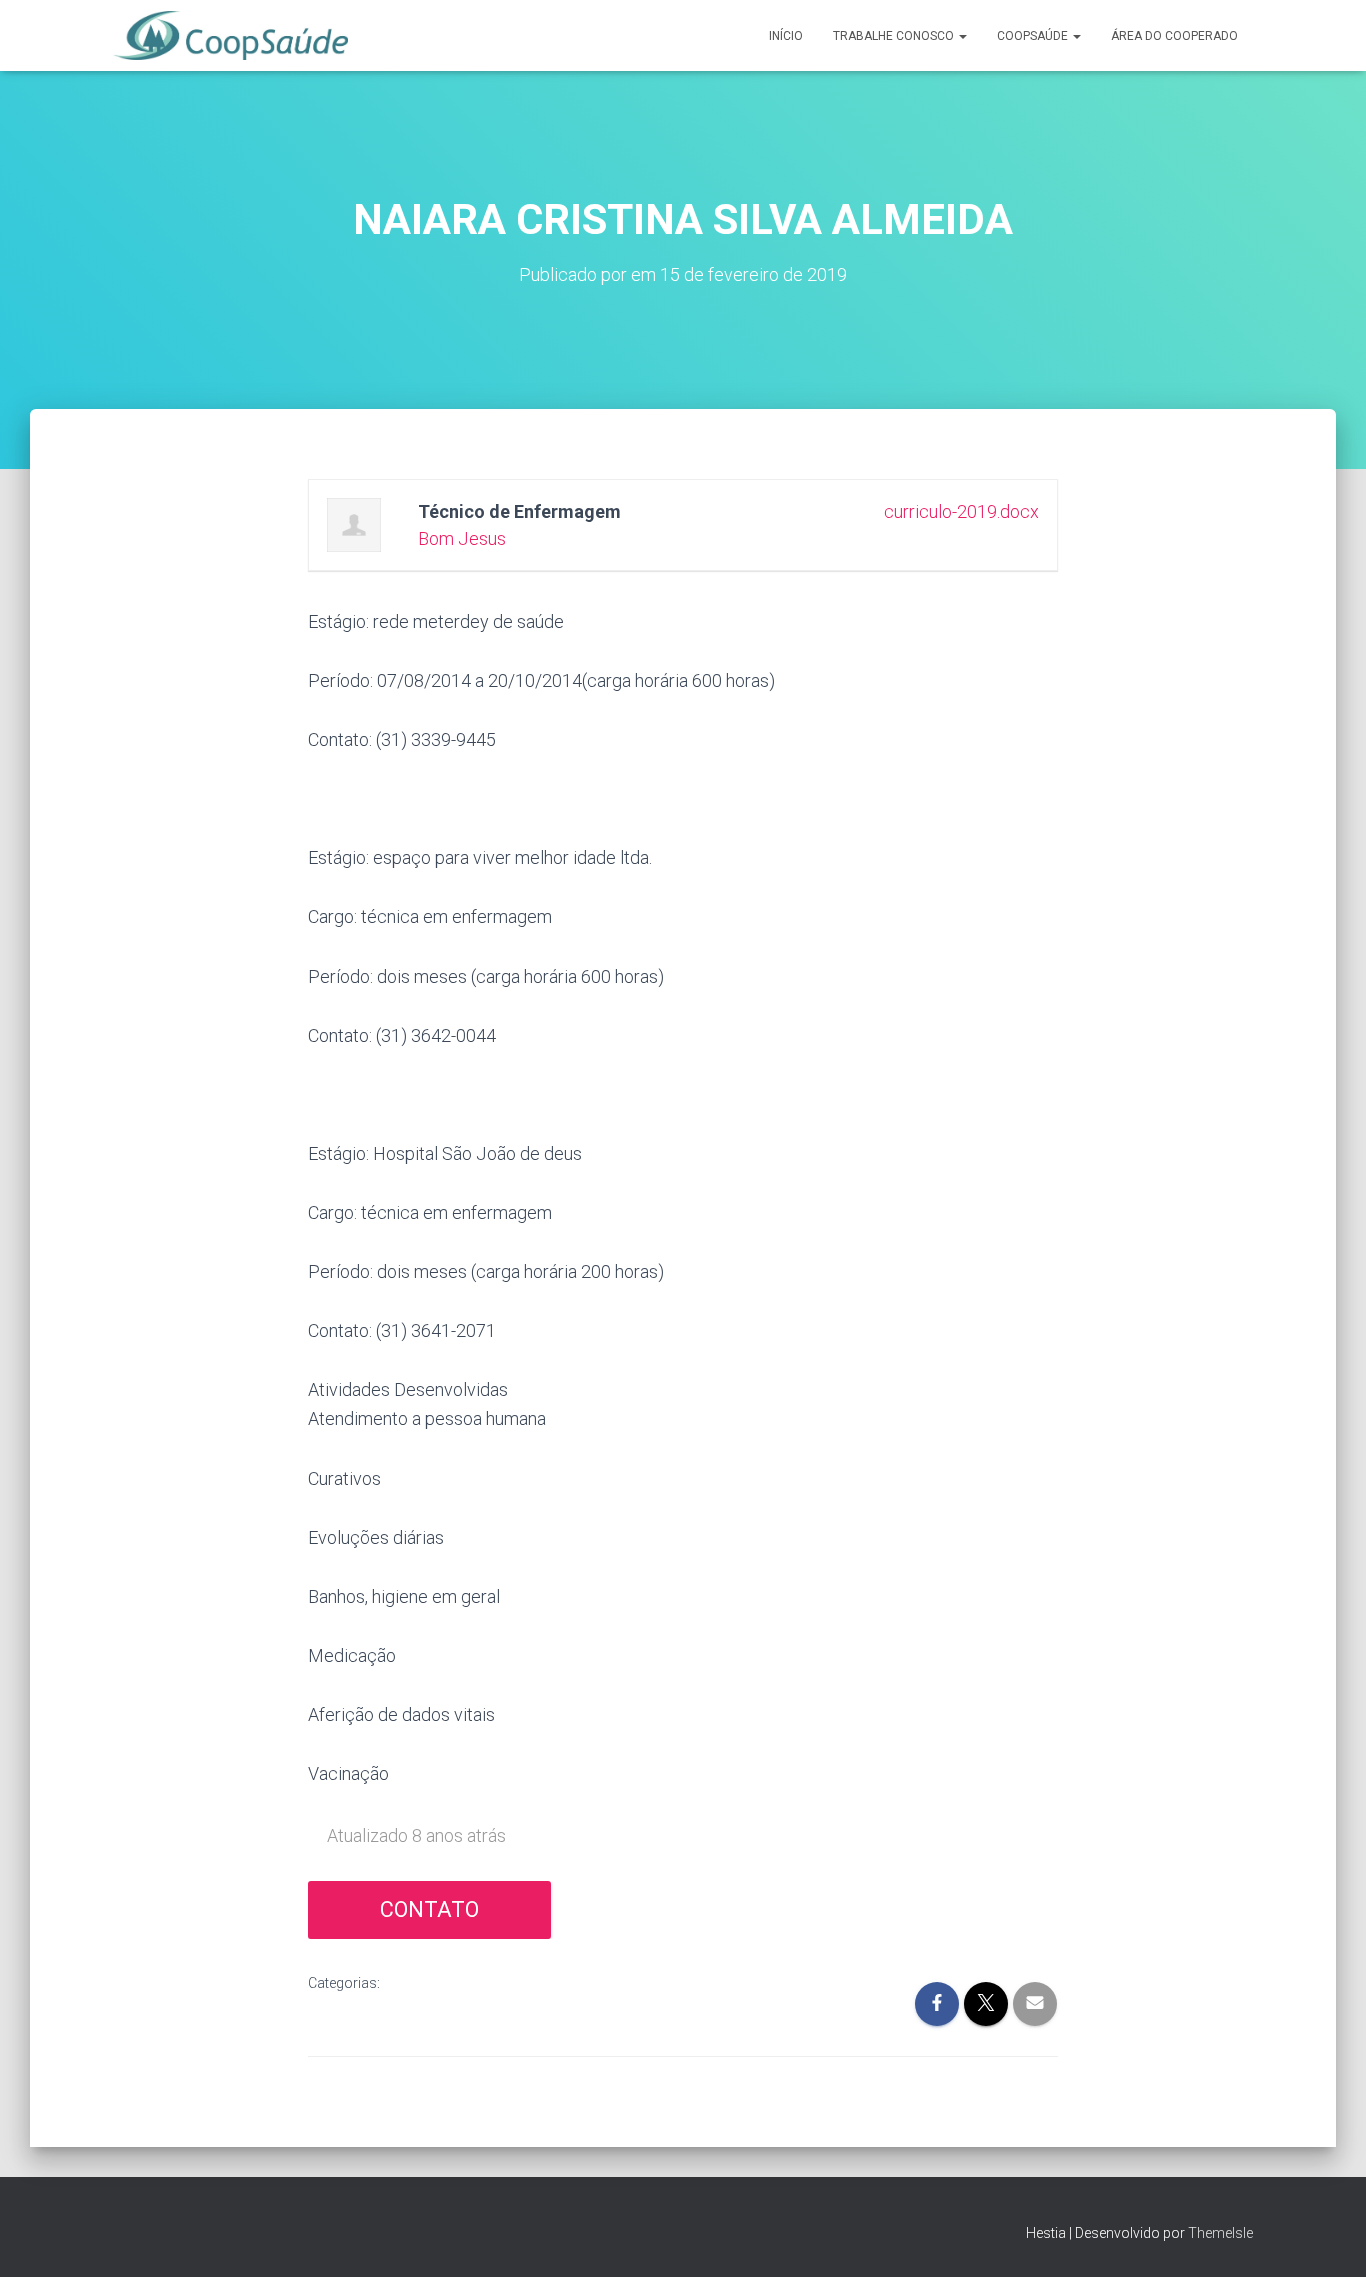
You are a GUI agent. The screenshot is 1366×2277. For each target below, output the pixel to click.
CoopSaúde (1034, 36)
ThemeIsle (1220, 2233)
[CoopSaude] (230, 36)
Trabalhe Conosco (895, 36)
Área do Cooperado (1174, 36)
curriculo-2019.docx (961, 511)
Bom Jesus (462, 538)
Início (786, 36)
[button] (962, 36)
